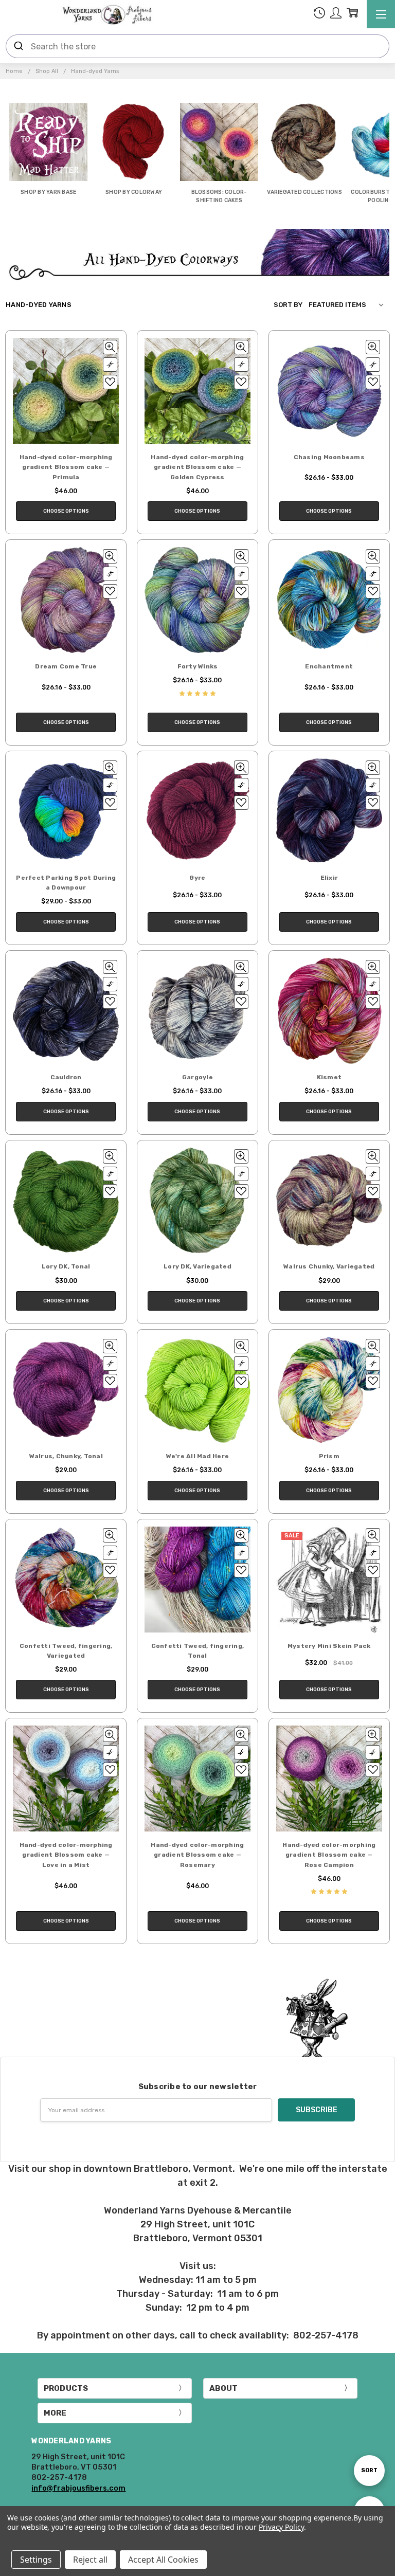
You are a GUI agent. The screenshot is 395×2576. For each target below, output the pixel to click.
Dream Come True (66, 666)
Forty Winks (198, 666)
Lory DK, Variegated (197, 1266)
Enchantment (329, 666)
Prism (329, 1456)
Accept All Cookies (163, 2560)
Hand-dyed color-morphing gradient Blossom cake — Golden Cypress (197, 467)
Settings (36, 2560)
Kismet (329, 1077)
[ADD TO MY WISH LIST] (110, 382)
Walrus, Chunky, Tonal (66, 1456)
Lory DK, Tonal (66, 1266)
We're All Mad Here (198, 1456)
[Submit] (19, 46)
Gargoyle (197, 1077)
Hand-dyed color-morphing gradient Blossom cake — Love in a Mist (66, 1855)
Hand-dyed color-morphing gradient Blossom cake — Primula (66, 467)
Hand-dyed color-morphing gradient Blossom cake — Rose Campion (329, 1855)
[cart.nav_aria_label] (352, 15)
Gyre (197, 878)
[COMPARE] (110, 365)
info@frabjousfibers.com (78, 2488)
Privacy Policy (281, 2527)
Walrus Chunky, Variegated (329, 1266)
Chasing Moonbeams (329, 457)
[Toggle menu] (381, 14)
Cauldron (66, 1077)
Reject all (90, 2560)
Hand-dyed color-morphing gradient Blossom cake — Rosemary (197, 1855)
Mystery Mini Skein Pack (329, 1646)
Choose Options (66, 511)
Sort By (288, 305)
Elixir (329, 878)
